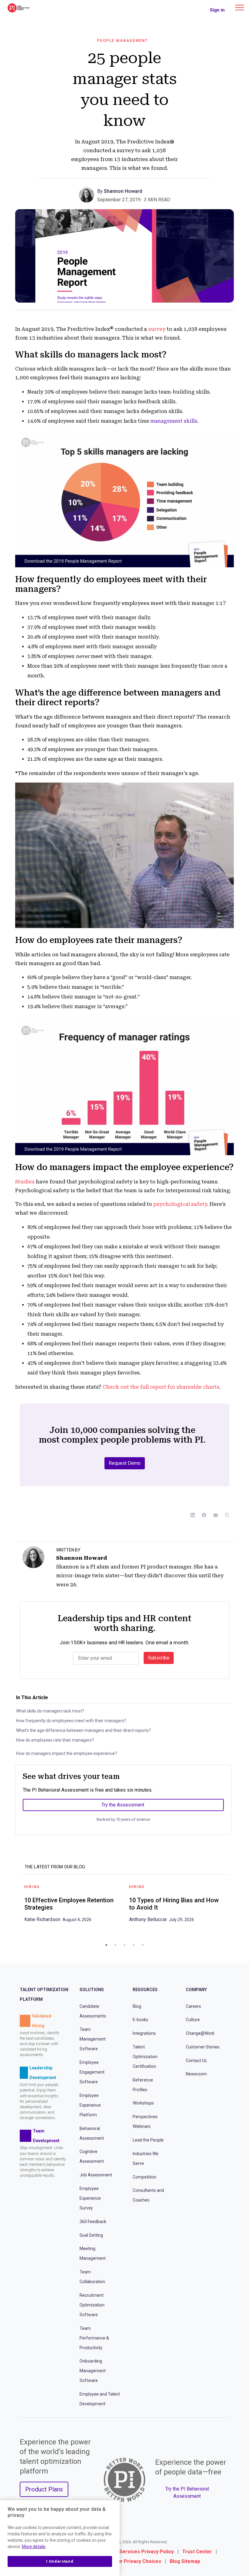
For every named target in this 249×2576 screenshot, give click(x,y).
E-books (140, 2020)
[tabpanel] (72, 1905)
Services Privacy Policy (147, 2552)
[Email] (216, 1515)
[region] (60, 2538)
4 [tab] (134, 1945)
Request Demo (125, 1463)
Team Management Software (93, 2039)
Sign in (217, 10)
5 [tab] (143, 1945)
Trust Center (197, 2552)
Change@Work (200, 2033)
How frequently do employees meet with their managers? (71, 1721)
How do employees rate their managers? (55, 1740)
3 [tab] (124, 1945)
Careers (193, 2006)
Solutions (92, 1990)
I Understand (60, 2561)
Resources (145, 1990)
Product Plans (44, 2489)
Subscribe (159, 1658)
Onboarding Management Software (93, 2371)
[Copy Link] (227, 1515)
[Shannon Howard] (88, 195)
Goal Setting (91, 2235)
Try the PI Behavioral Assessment (187, 2492)
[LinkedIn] (193, 1515)
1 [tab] (106, 1945)
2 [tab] (115, 1945)
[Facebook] (204, 1515)
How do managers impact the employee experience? (67, 1753)
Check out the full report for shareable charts (161, 1387)
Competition (145, 2177)
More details (34, 2547)
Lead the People (148, 2140)
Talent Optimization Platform (44, 1994)
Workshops (143, 2103)
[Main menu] (240, 8)
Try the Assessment (123, 1805)
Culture (193, 2020)
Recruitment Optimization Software (92, 2305)
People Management (123, 41)
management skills (174, 421)
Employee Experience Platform (90, 2105)
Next (234, 1909)
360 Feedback (93, 2222)
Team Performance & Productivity (94, 2338)
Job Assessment (96, 2175)
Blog (137, 2006)
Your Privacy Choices (137, 2561)
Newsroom (196, 2074)
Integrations (144, 2033)
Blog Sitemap (185, 2561)
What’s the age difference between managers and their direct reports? (84, 1730)
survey (157, 329)
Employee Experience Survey (90, 2198)
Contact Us (196, 2061)
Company (196, 1990)
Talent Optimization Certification (145, 2057)
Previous (15, 1909)
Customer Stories (203, 2047)
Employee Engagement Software (92, 2072)
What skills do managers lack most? (50, 1711)
